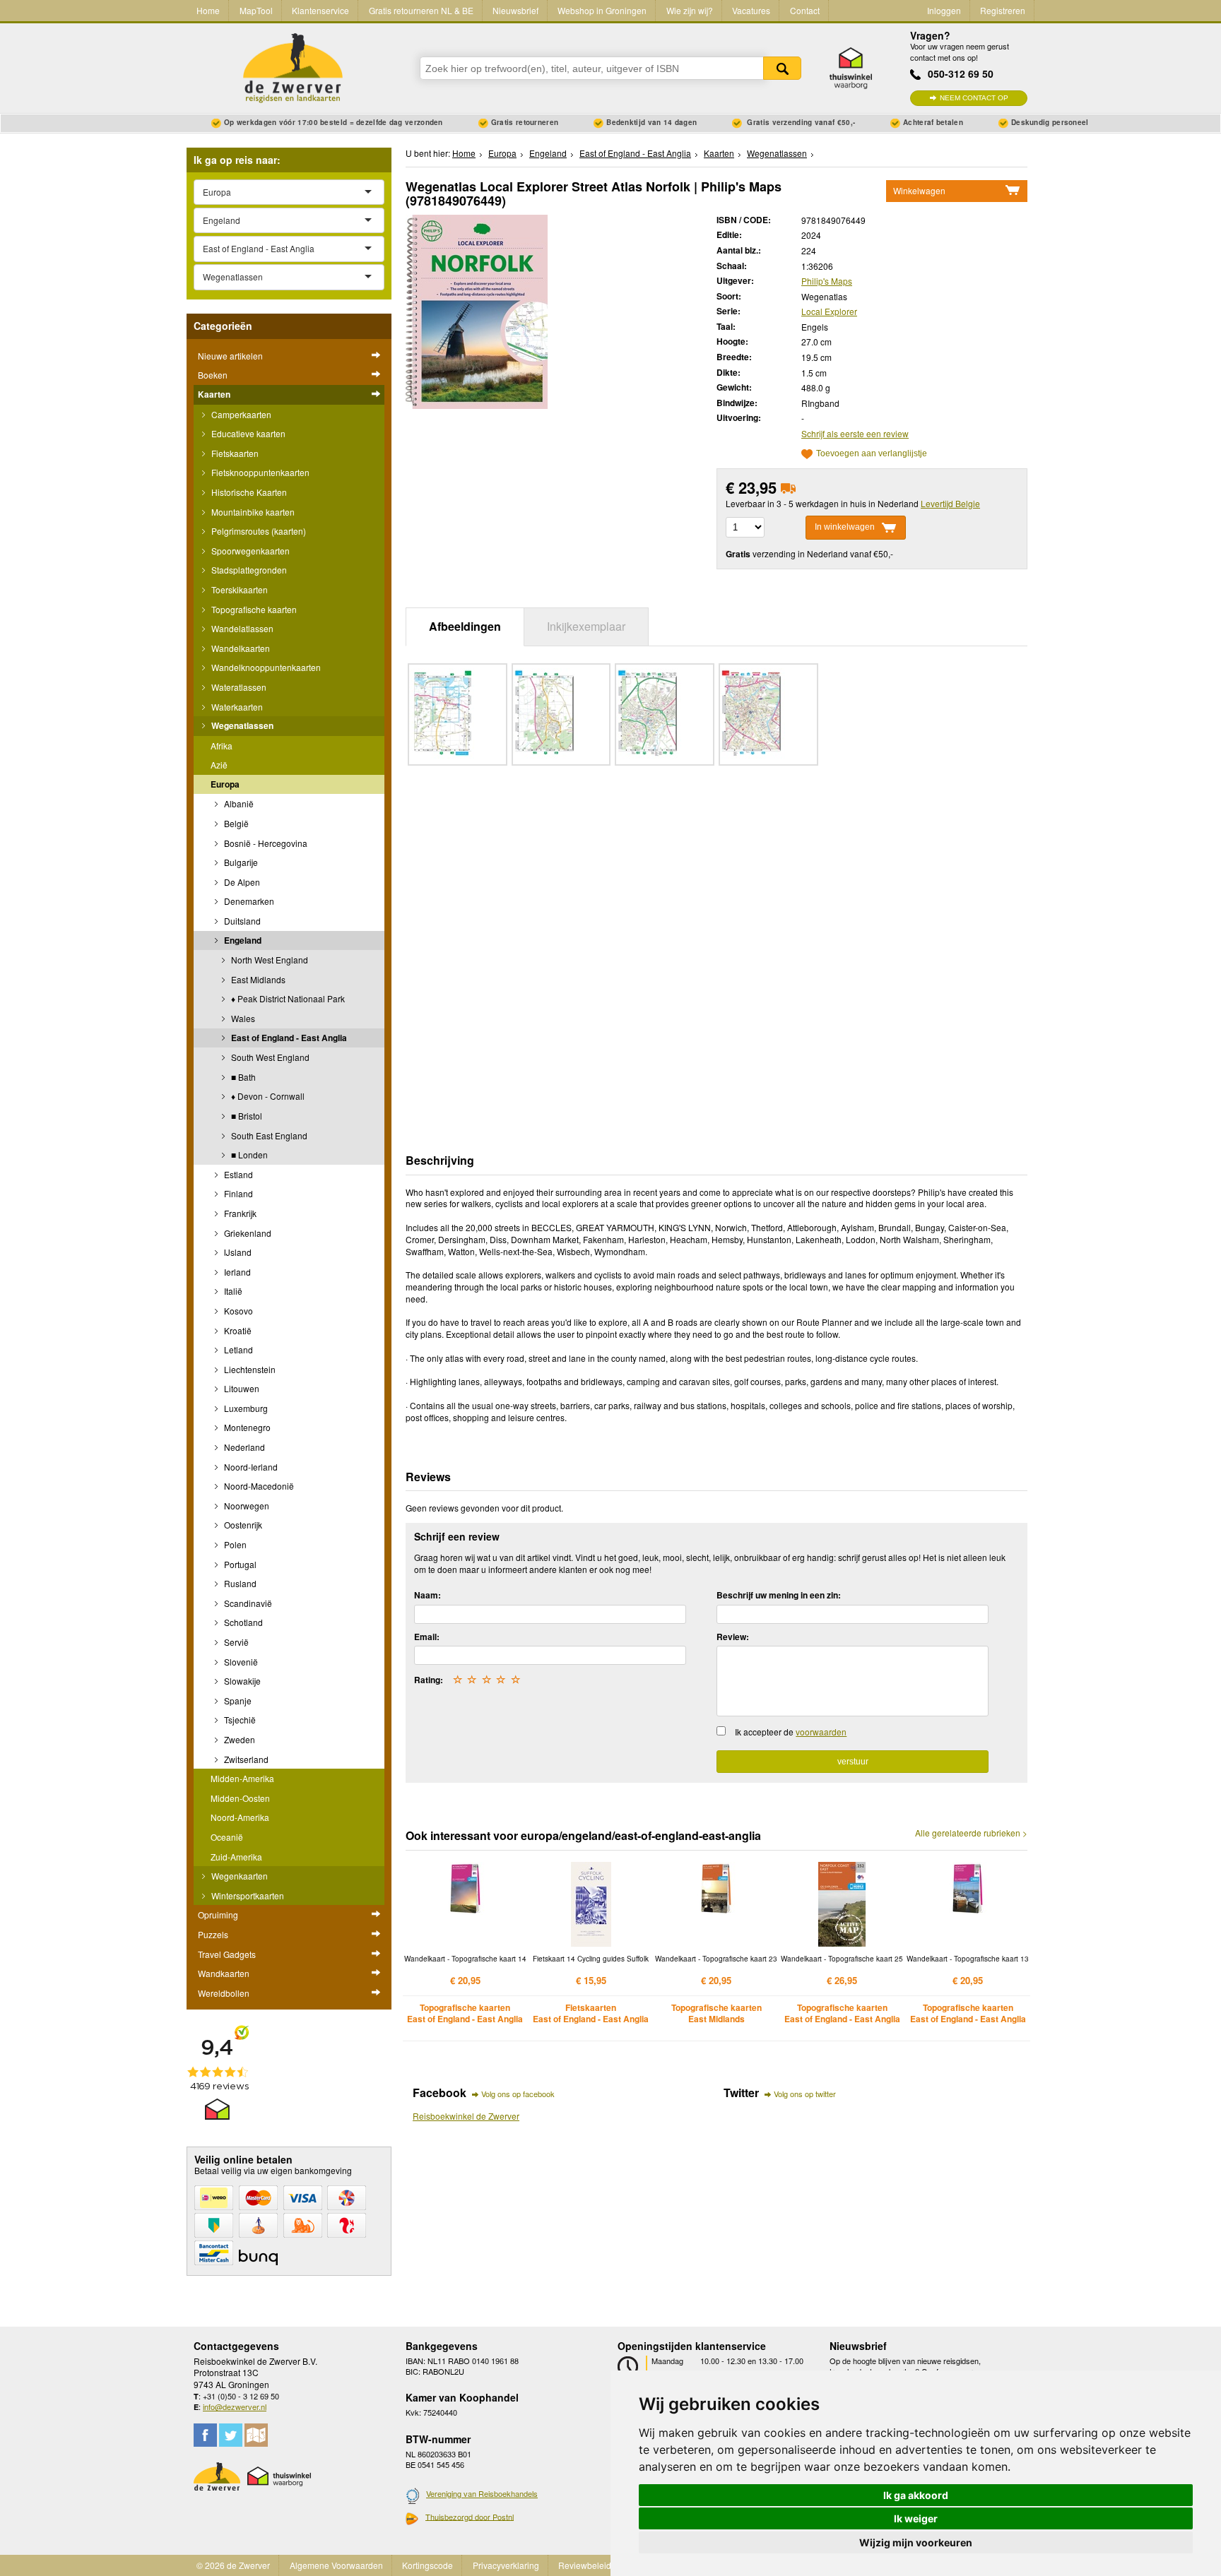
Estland (237, 1174)
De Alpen (241, 882)
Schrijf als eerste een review (855, 433)
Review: (733, 1637)
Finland (237, 1193)
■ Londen (248, 1155)
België (235, 823)
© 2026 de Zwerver (233, 2565)
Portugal (239, 1564)
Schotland (242, 1622)
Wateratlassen (238, 687)
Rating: (429, 1680)
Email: (427, 1637)
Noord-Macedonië (258, 1486)
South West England (269, 1057)
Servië (235, 1642)
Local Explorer (829, 311)
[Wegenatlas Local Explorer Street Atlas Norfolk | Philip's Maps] (477, 310)
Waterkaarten (236, 707)
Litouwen (241, 1388)
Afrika (222, 746)
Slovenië (240, 1662)
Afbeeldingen (465, 626)
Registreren (1003, 10)
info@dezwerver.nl (235, 2406)
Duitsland (241, 921)
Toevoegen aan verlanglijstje (872, 454)
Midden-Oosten (240, 1798)
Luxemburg (245, 1408)
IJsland (237, 1252)
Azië (219, 765)
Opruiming (218, 1915)
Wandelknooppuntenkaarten (265, 667)
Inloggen (944, 10)
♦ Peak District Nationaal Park (287, 998)
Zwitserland (245, 1759)
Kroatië (237, 1330)
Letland (237, 1349)
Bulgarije (240, 862)
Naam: (427, 1595)
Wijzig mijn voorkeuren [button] (916, 2542)
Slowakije (241, 1681)
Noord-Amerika (240, 1817)
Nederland (243, 1447)
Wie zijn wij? (690, 10)
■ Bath (242, 1077)
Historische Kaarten (248, 492)
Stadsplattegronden (248, 570)
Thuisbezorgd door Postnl (470, 2517)
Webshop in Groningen (602, 10)
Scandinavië (247, 1603)
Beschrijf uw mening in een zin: (779, 1595)
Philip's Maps (827, 281)
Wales (242, 1018)
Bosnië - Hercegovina (265, 843)
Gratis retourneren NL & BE (421, 10)
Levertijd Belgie (950, 503)
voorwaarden (821, 1732)
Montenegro (246, 1427)
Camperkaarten (240, 414)
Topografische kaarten (253, 609)
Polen (234, 1544)
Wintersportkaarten (247, 1895)
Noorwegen (246, 1506)
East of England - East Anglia (288, 1038)
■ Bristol (246, 1116)
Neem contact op (974, 98)
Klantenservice (320, 10)
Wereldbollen (224, 1993)
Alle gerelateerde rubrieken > (971, 1833)
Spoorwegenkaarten (249, 551)
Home (208, 10)
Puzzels (213, 1934)
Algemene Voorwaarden (336, 2565)
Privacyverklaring (506, 2565)
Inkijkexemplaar (586, 626)
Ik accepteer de (791, 1732)
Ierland (236, 1272)
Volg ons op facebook (518, 2094)
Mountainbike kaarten (252, 512)
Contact (805, 10)
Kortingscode (427, 2565)
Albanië (238, 803)
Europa (225, 784)
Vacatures (751, 10)
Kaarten (214, 394)
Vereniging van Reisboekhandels (482, 2493)
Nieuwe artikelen (230, 356)
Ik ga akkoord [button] (916, 2495)
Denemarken (248, 901)
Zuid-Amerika (236, 1857)
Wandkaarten (224, 1973)
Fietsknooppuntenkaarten (259, 472)
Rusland (239, 1583)
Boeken (213, 375)
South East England (268, 1135)
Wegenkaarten (238, 1876)
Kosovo (237, 1311)
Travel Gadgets (227, 1954)
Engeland (242, 940)
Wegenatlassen (241, 725)
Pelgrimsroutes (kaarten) (258, 531)
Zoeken (782, 68)
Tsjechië (239, 1720)
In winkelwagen (845, 527)
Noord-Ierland (250, 1467)
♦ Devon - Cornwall (267, 1096)
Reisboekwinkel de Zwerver (466, 2116)
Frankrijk (239, 1213)
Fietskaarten (234, 453)
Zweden (238, 1739)
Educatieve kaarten (247, 433)
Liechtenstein (249, 1369)
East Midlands (257, 979)
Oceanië (227, 1837)
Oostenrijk (242, 1525)
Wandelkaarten (240, 648)
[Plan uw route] (256, 2435)
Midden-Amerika (242, 1778)
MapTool (256, 10)
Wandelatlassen (241, 628)
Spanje (237, 1700)
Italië (232, 1291)
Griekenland (247, 1233)
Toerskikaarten (238, 589)
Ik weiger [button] (916, 2518)
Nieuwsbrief (515, 10)
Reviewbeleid (585, 2565)
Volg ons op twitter (805, 2094)
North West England (269, 960)
